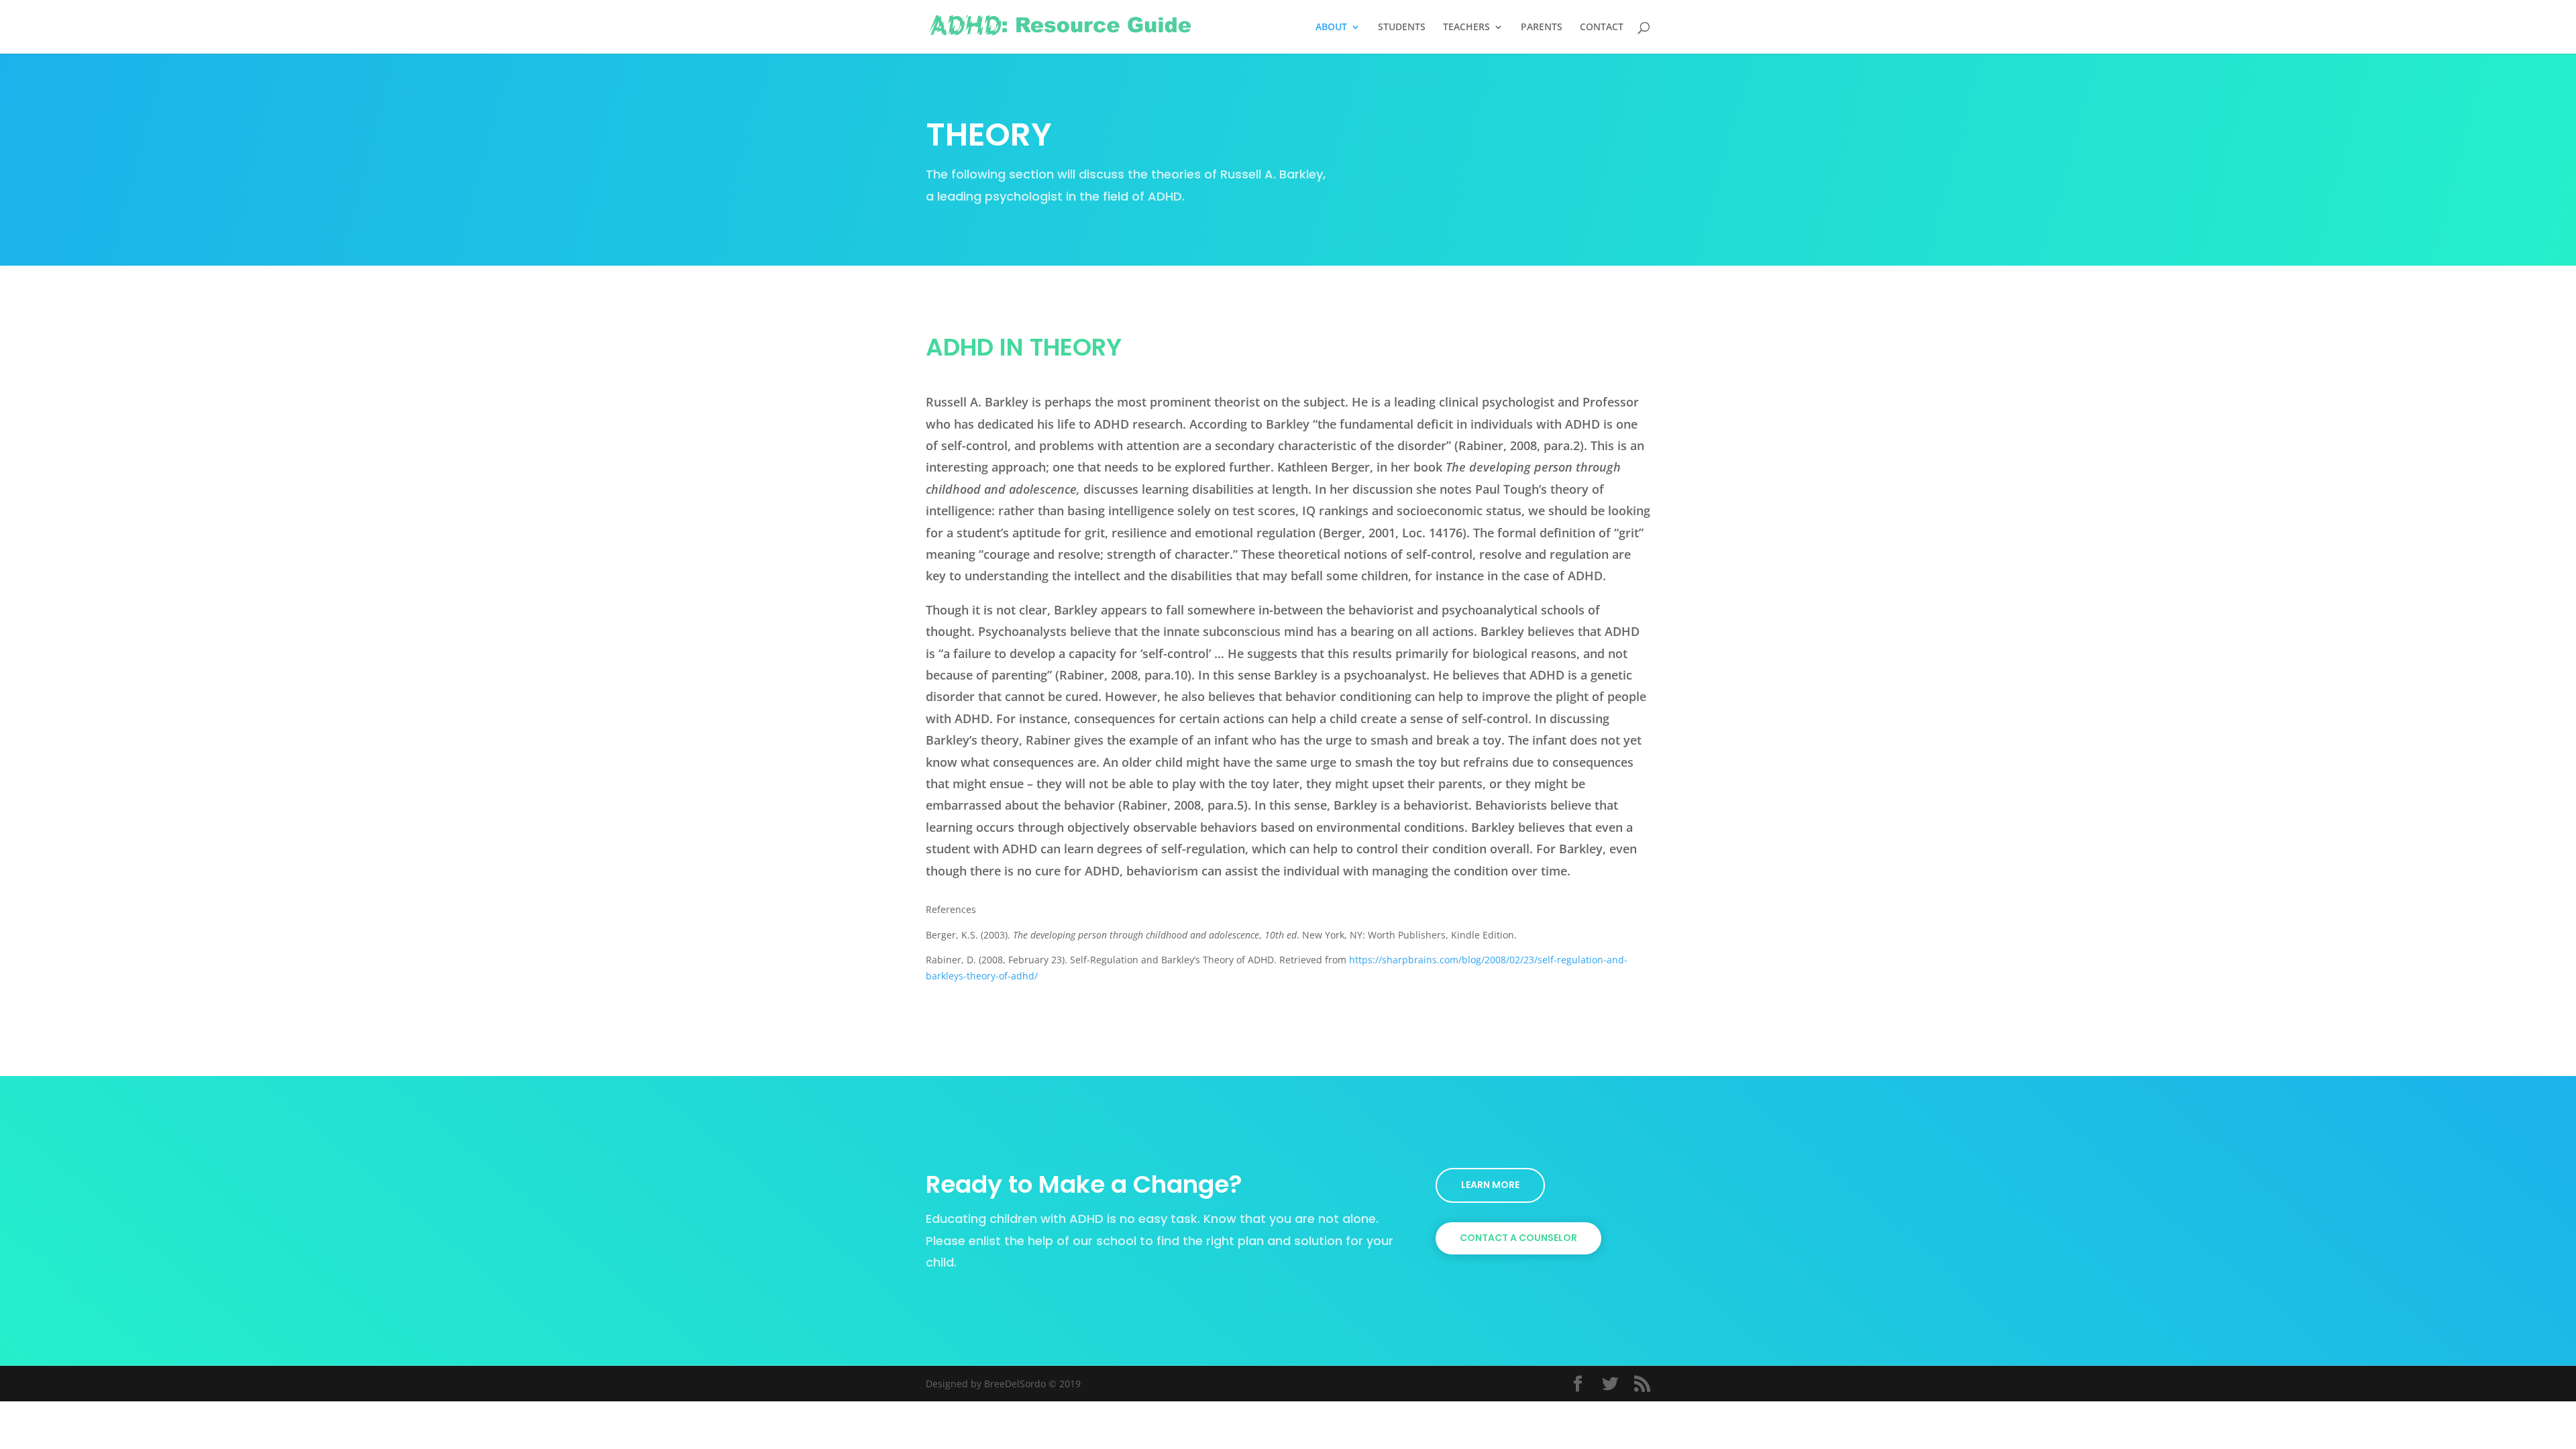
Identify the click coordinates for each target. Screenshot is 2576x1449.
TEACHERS (1466, 28)
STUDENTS (1402, 28)
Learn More (1490, 1185)
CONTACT (1602, 28)
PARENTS (1542, 28)
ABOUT (1331, 28)
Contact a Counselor (1518, 1238)
